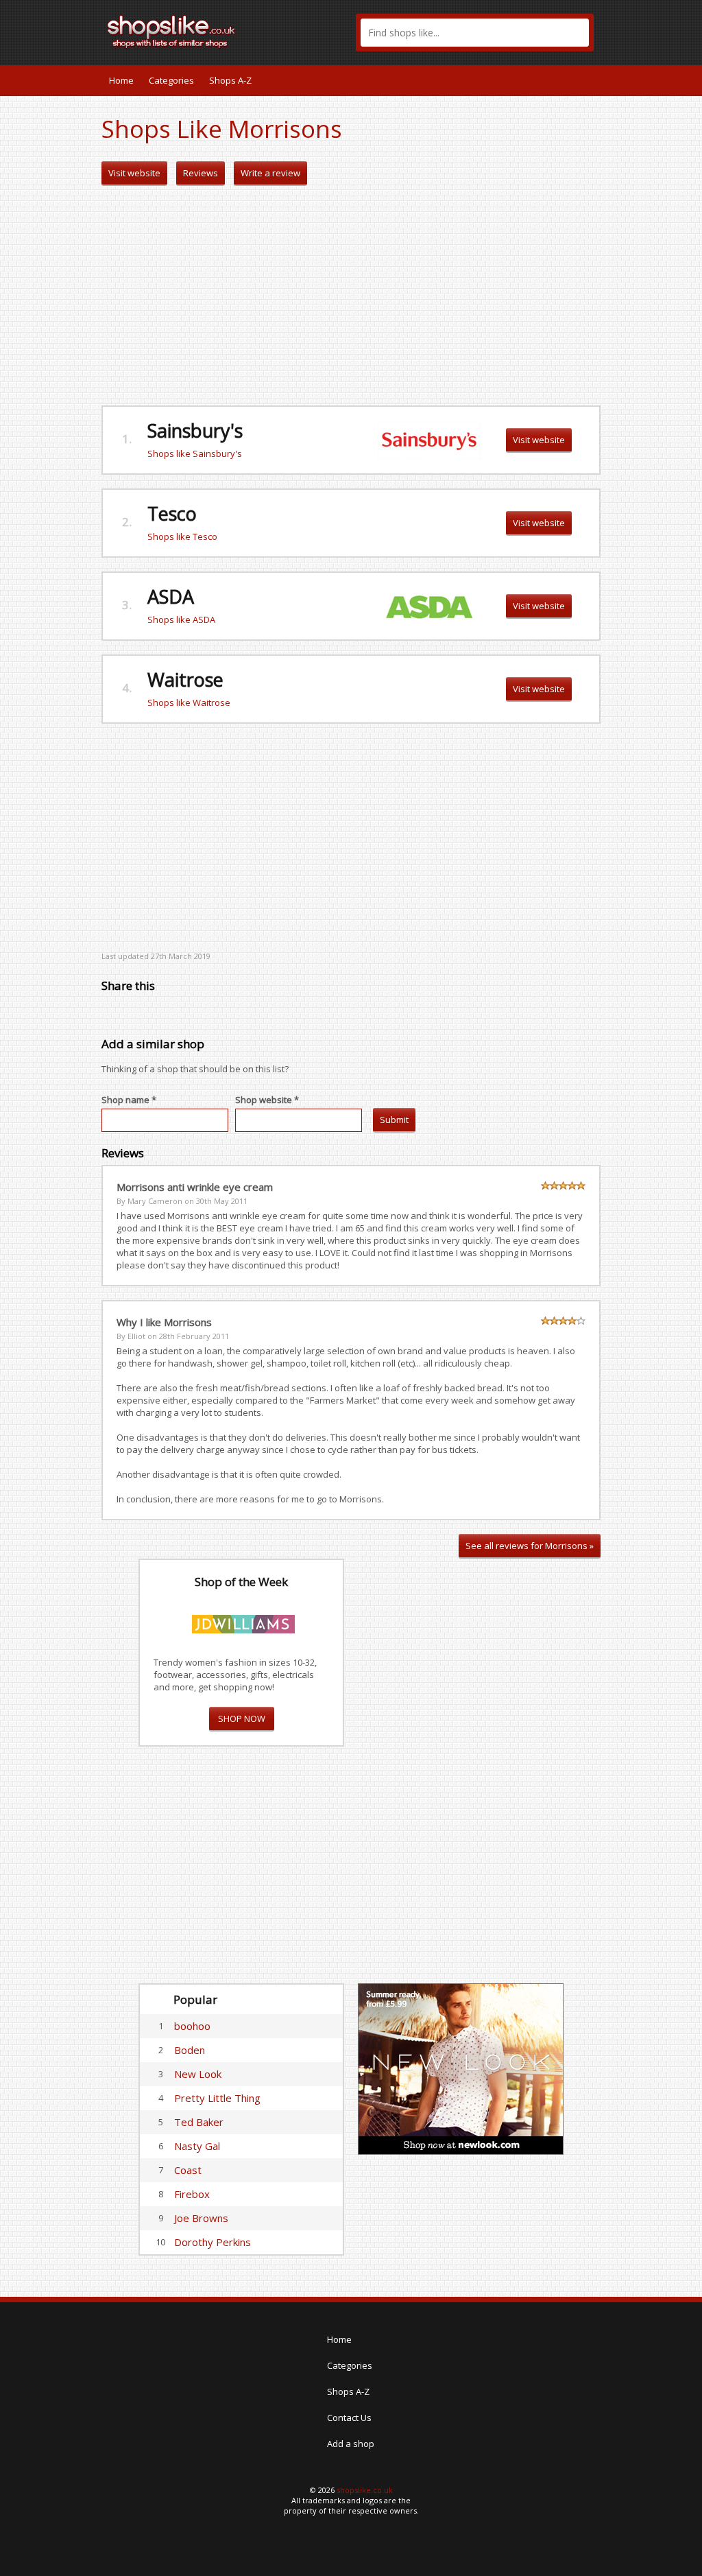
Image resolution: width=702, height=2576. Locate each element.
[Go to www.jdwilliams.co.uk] (243, 1622)
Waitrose (185, 680)
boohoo (192, 2026)
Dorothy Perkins (213, 2242)
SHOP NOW (242, 1718)
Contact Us (349, 2418)
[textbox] (475, 33)
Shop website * (267, 1100)
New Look (198, 2074)
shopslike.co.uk (365, 2490)
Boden (190, 2050)
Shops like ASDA (181, 619)
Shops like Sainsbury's (195, 453)
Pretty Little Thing (217, 2098)
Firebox (192, 2194)
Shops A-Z (230, 80)
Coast (188, 2170)
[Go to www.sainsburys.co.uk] (429, 439)
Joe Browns (201, 2218)
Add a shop (351, 2444)
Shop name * (129, 1100)
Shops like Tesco (182, 536)
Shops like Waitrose (189, 702)
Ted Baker (199, 2122)
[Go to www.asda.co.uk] (429, 605)
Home (121, 80)
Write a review (270, 173)
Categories (171, 80)
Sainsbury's (195, 430)
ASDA (171, 596)
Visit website (134, 173)
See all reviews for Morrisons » (530, 1546)
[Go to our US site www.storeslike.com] (589, 80)
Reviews (201, 173)
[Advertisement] (351, 296)
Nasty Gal (197, 2146)
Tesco (172, 513)
